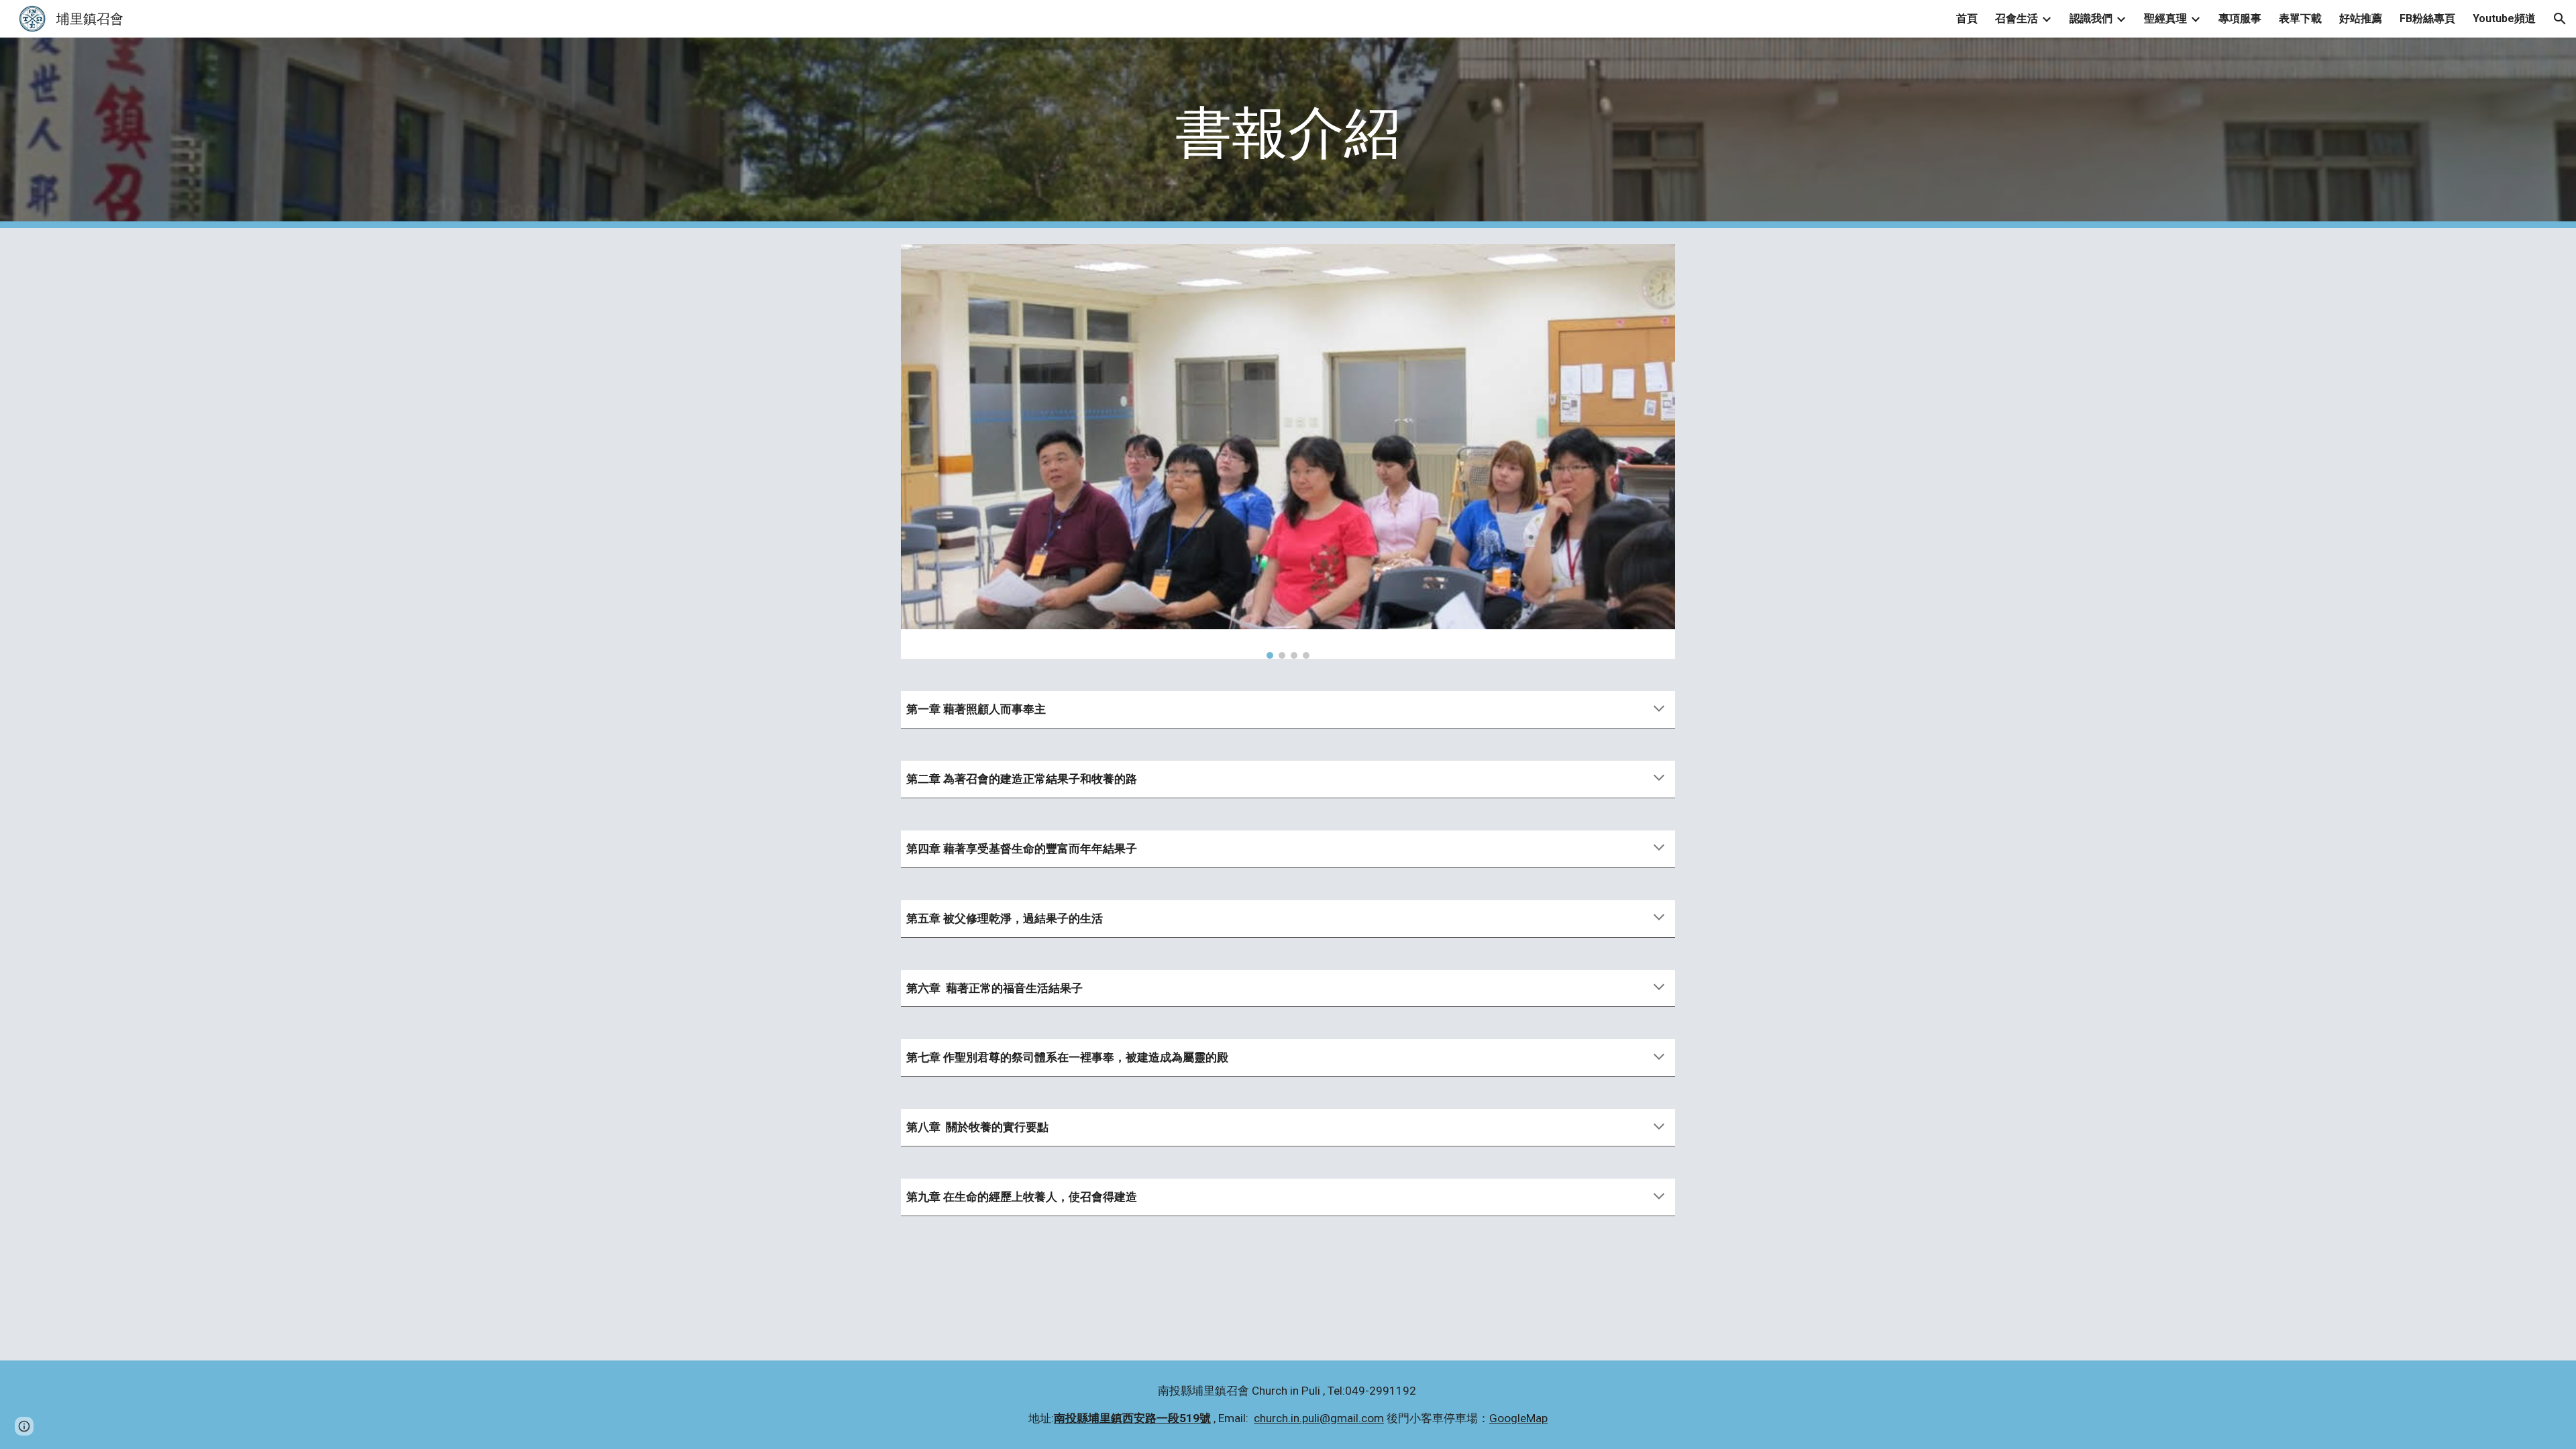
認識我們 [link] (2091, 18)
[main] (1288, 133)
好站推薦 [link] (2361, 18)
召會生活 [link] (2017, 18)
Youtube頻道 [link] (2504, 18)
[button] (2560, 19)
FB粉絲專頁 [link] (2427, 18)
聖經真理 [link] (2165, 18)
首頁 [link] (1967, 18)
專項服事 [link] (2240, 18)
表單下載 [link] (2300, 18)
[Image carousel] (1288, 451)
